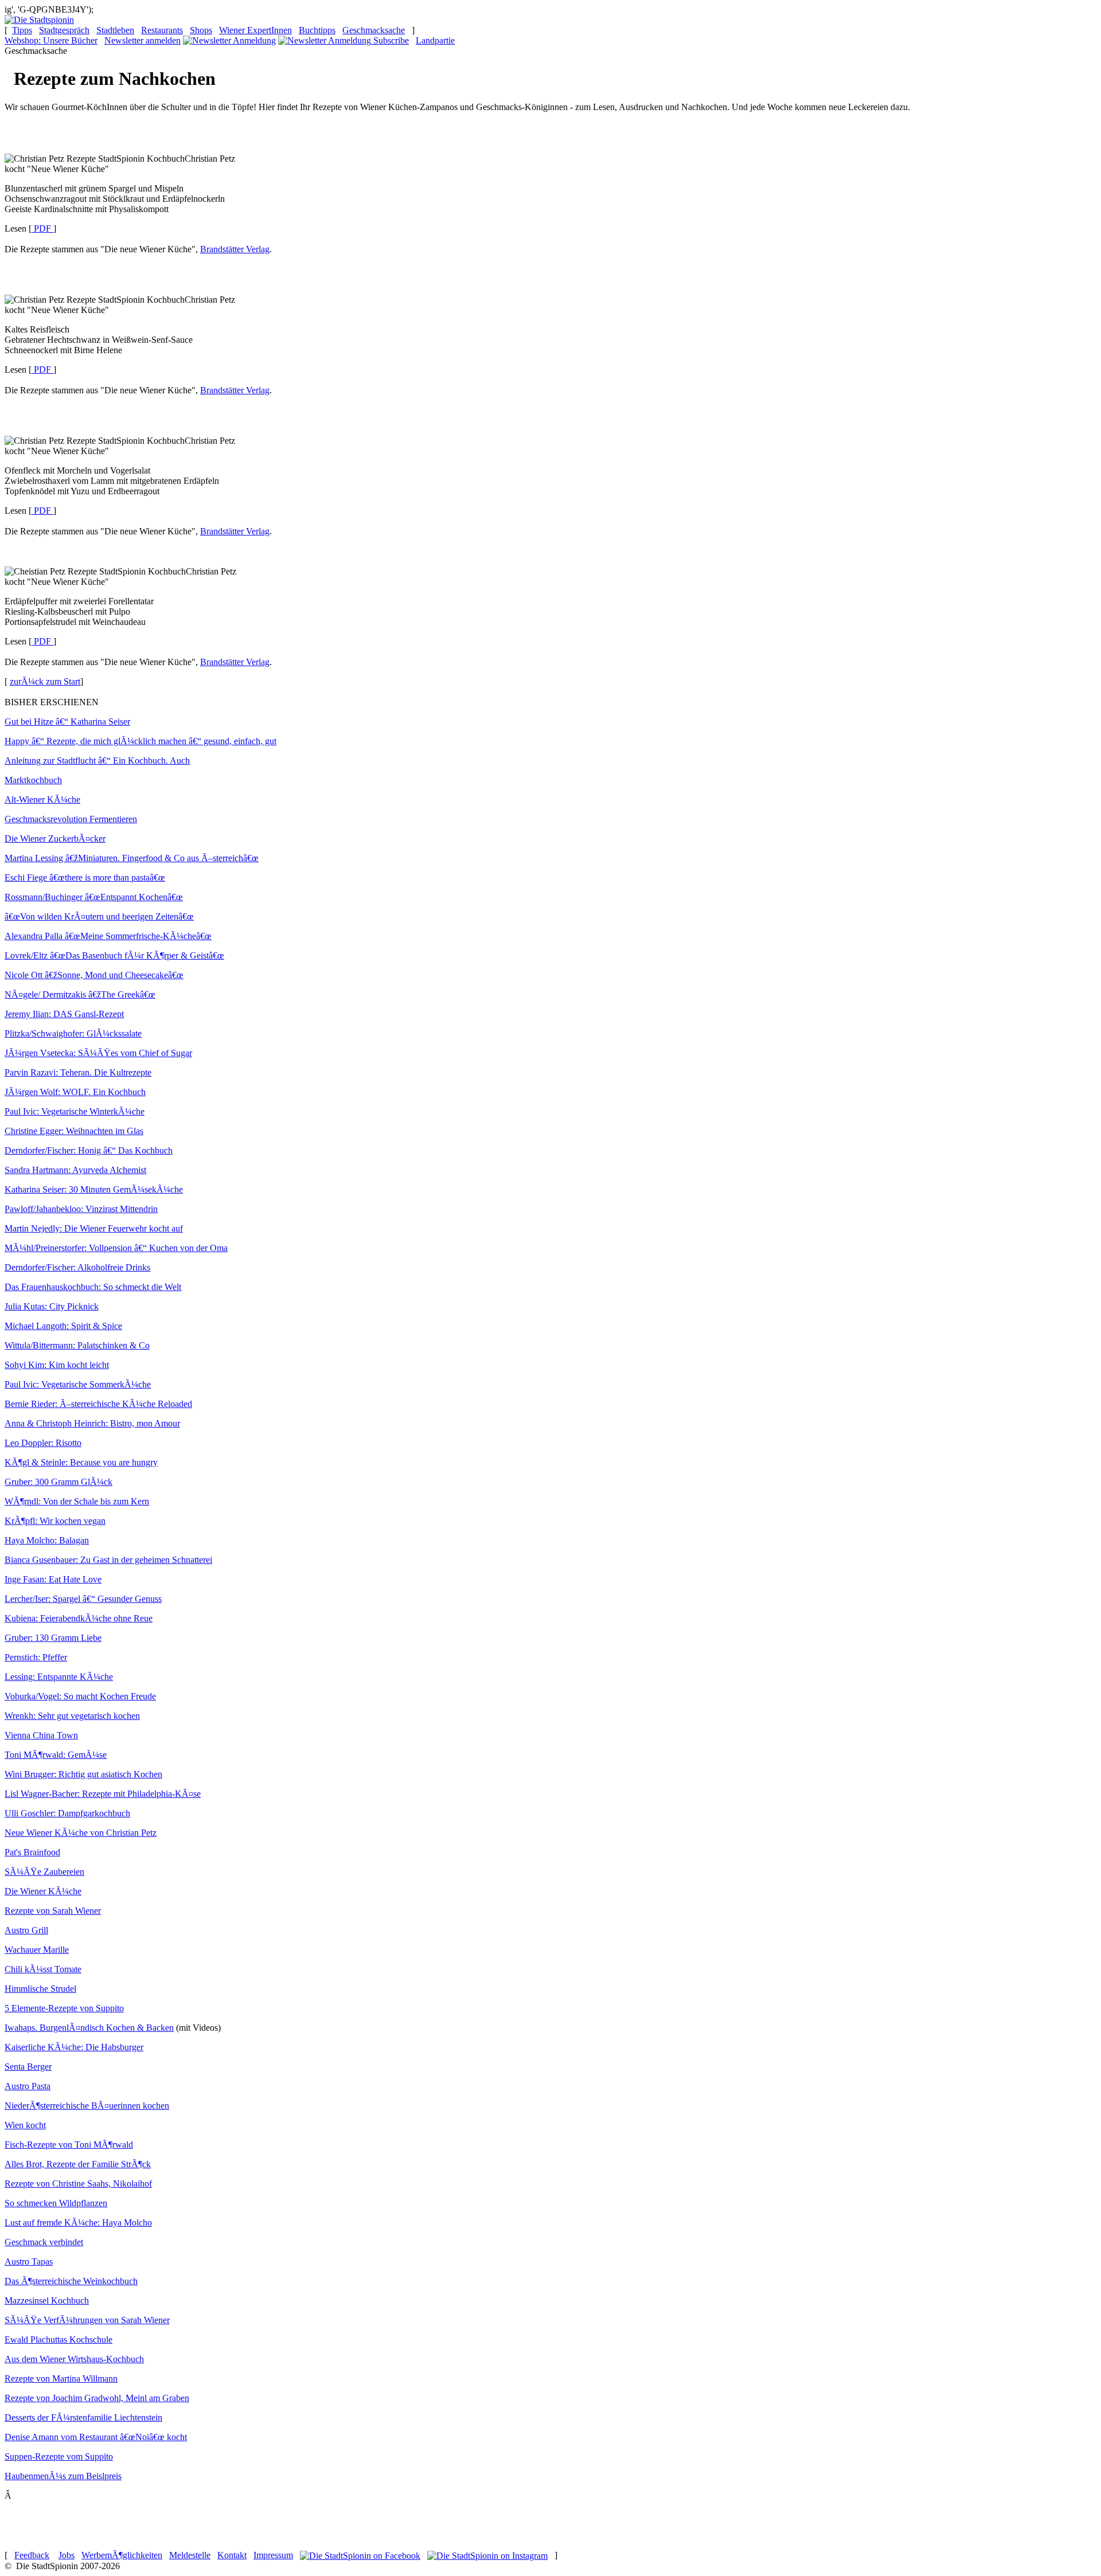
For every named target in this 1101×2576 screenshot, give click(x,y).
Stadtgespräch (64, 30)
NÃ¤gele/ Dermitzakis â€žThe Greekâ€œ (80, 994)
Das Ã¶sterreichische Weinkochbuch (71, 2281)
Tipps (22, 30)
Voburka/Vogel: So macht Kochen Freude (80, 1696)
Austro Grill (26, 1930)
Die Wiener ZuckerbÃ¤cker (55, 839)
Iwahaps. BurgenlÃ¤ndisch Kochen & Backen (89, 2028)
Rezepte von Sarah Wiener (53, 1911)
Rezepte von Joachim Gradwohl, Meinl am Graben (97, 2398)
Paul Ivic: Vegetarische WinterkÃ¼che (75, 1111)
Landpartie (435, 40)
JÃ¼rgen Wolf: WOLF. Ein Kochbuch (75, 1092)
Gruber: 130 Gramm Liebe (53, 1638)
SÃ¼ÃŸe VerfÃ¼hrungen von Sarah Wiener (87, 2320)
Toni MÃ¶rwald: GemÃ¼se (56, 1755)
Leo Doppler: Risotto (43, 1443)
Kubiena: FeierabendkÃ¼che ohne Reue (79, 1618)
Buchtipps (317, 30)
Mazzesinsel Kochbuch (47, 2301)
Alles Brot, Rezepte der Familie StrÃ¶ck (78, 2164)
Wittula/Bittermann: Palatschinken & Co (77, 1345)
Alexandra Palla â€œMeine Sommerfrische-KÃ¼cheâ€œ (108, 936)
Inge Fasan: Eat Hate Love (53, 1579)
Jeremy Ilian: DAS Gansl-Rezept (64, 1014)
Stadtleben (115, 30)
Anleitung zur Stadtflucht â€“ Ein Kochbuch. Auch (97, 761)
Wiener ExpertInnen (255, 30)
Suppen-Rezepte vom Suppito (59, 2456)
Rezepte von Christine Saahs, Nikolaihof (78, 2184)
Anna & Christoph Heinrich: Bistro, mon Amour (92, 1423)
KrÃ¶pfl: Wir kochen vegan (55, 1521)
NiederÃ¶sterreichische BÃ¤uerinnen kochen (87, 2106)
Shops (201, 30)
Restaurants (162, 30)
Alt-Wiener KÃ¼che (42, 800)
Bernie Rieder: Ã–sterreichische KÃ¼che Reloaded (98, 1404)
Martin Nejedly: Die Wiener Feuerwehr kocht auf (94, 1228)
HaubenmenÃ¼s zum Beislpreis (63, 2476)
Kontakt (232, 2555)
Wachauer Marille (37, 1950)
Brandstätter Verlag (235, 249)
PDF (41, 228)
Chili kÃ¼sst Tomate (43, 1969)
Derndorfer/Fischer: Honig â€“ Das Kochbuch (89, 1150)
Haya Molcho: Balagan (47, 1540)
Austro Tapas (29, 2262)
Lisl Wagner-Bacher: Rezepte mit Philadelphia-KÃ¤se (103, 1794)
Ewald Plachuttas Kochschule (58, 2339)
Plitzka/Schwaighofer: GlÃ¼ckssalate (73, 1033)
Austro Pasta (28, 2086)
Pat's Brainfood (32, 1852)
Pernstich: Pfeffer (36, 1657)
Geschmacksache (374, 30)
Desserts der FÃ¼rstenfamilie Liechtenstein (83, 2417)
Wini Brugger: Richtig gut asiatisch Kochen (83, 1774)
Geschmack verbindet (44, 2242)
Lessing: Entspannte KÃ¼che (59, 1677)
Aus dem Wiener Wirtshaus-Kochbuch (74, 2359)
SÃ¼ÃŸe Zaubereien (44, 1872)
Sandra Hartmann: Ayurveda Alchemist (75, 1170)
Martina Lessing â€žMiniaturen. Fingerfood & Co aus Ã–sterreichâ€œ (132, 858)
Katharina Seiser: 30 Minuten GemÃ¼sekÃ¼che (94, 1189)
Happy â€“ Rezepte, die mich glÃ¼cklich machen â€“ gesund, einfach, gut (140, 741)
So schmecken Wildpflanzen (56, 2203)
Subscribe (391, 40)
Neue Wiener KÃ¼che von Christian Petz (81, 1833)
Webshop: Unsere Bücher (51, 40)
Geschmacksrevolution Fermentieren (71, 819)
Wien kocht (25, 2125)
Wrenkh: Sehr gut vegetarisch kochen (72, 1716)
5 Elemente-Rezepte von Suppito (64, 2008)
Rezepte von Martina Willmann (61, 2378)
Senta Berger (28, 2067)
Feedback (32, 2555)
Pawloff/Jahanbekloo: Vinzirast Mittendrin (81, 1209)
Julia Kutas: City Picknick (52, 1306)
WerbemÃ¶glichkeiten (122, 2555)
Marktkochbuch (33, 780)
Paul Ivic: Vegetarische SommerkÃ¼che (78, 1384)
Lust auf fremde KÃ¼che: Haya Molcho (78, 2223)
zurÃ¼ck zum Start (45, 681)
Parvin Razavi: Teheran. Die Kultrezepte (78, 1072)
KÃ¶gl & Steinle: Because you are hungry (81, 1462)
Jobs (67, 2555)
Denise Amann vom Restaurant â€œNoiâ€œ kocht (96, 2437)
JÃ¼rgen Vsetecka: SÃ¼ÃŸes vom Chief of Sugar (98, 1053)
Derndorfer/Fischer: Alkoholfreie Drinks (77, 1267)
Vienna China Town (41, 1735)
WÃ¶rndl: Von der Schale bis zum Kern (77, 1501)
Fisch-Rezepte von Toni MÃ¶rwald (69, 2145)
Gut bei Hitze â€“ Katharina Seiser (67, 722)
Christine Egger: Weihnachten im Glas (74, 1131)
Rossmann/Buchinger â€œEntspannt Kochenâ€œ (94, 897)
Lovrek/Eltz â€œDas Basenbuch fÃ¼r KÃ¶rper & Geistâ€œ (114, 955)
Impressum (273, 2555)
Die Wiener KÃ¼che (43, 1891)
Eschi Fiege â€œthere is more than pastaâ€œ (85, 877)
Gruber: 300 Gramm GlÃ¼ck (58, 1482)
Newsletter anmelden (142, 40)
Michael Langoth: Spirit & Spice (63, 1326)
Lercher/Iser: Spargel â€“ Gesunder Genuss (83, 1599)
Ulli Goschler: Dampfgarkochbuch (67, 1813)
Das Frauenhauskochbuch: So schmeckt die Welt (93, 1287)
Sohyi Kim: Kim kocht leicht (57, 1365)
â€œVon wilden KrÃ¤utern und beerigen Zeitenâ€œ (99, 916)
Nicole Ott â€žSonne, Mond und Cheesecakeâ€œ (94, 975)
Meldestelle (190, 2555)
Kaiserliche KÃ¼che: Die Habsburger (74, 2047)
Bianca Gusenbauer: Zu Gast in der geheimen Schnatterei (108, 1560)
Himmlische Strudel (40, 1989)
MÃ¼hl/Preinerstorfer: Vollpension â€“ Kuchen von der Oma (116, 1248)
